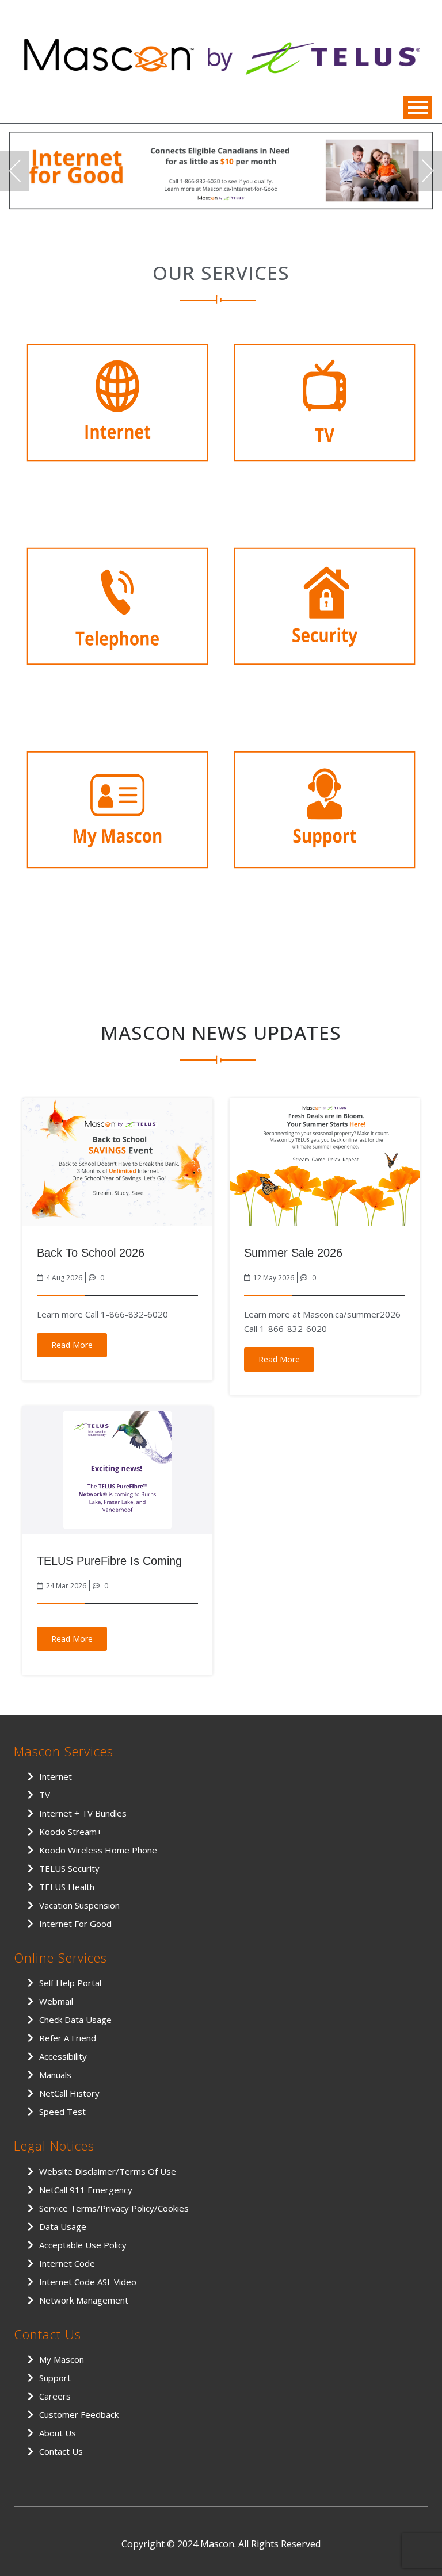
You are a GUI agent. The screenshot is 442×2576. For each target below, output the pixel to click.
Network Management (84, 2300)
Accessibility (63, 2056)
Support (55, 2378)
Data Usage (63, 2226)
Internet (56, 1776)
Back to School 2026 (91, 1253)
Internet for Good (75, 1924)
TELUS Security (69, 1868)
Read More (72, 1345)
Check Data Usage (75, 2020)
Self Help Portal (70, 1983)
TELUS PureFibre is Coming (109, 1561)
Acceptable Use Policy (83, 2245)
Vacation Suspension (79, 1905)
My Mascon (62, 2359)
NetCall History (69, 2093)
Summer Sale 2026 (293, 1253)
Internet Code (67, 2263)
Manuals (55, 2075)
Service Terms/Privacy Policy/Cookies (114, 2208)
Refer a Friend (68, 2038)
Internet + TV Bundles (83, 1813)
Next (428, 171)
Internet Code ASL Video (88, 2282)
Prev (14, 171)
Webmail (56, 2001)
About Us (58, 2433)
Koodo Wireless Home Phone (98, 1850)
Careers (55, 2396)
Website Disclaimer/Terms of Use (108, 2171)
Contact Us (61, 2451)
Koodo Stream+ (71, 1832)
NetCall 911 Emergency (86, 2190)
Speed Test (62, 2112)
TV (45, 1795)
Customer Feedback (79, 2414)
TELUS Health (67, 1887)
